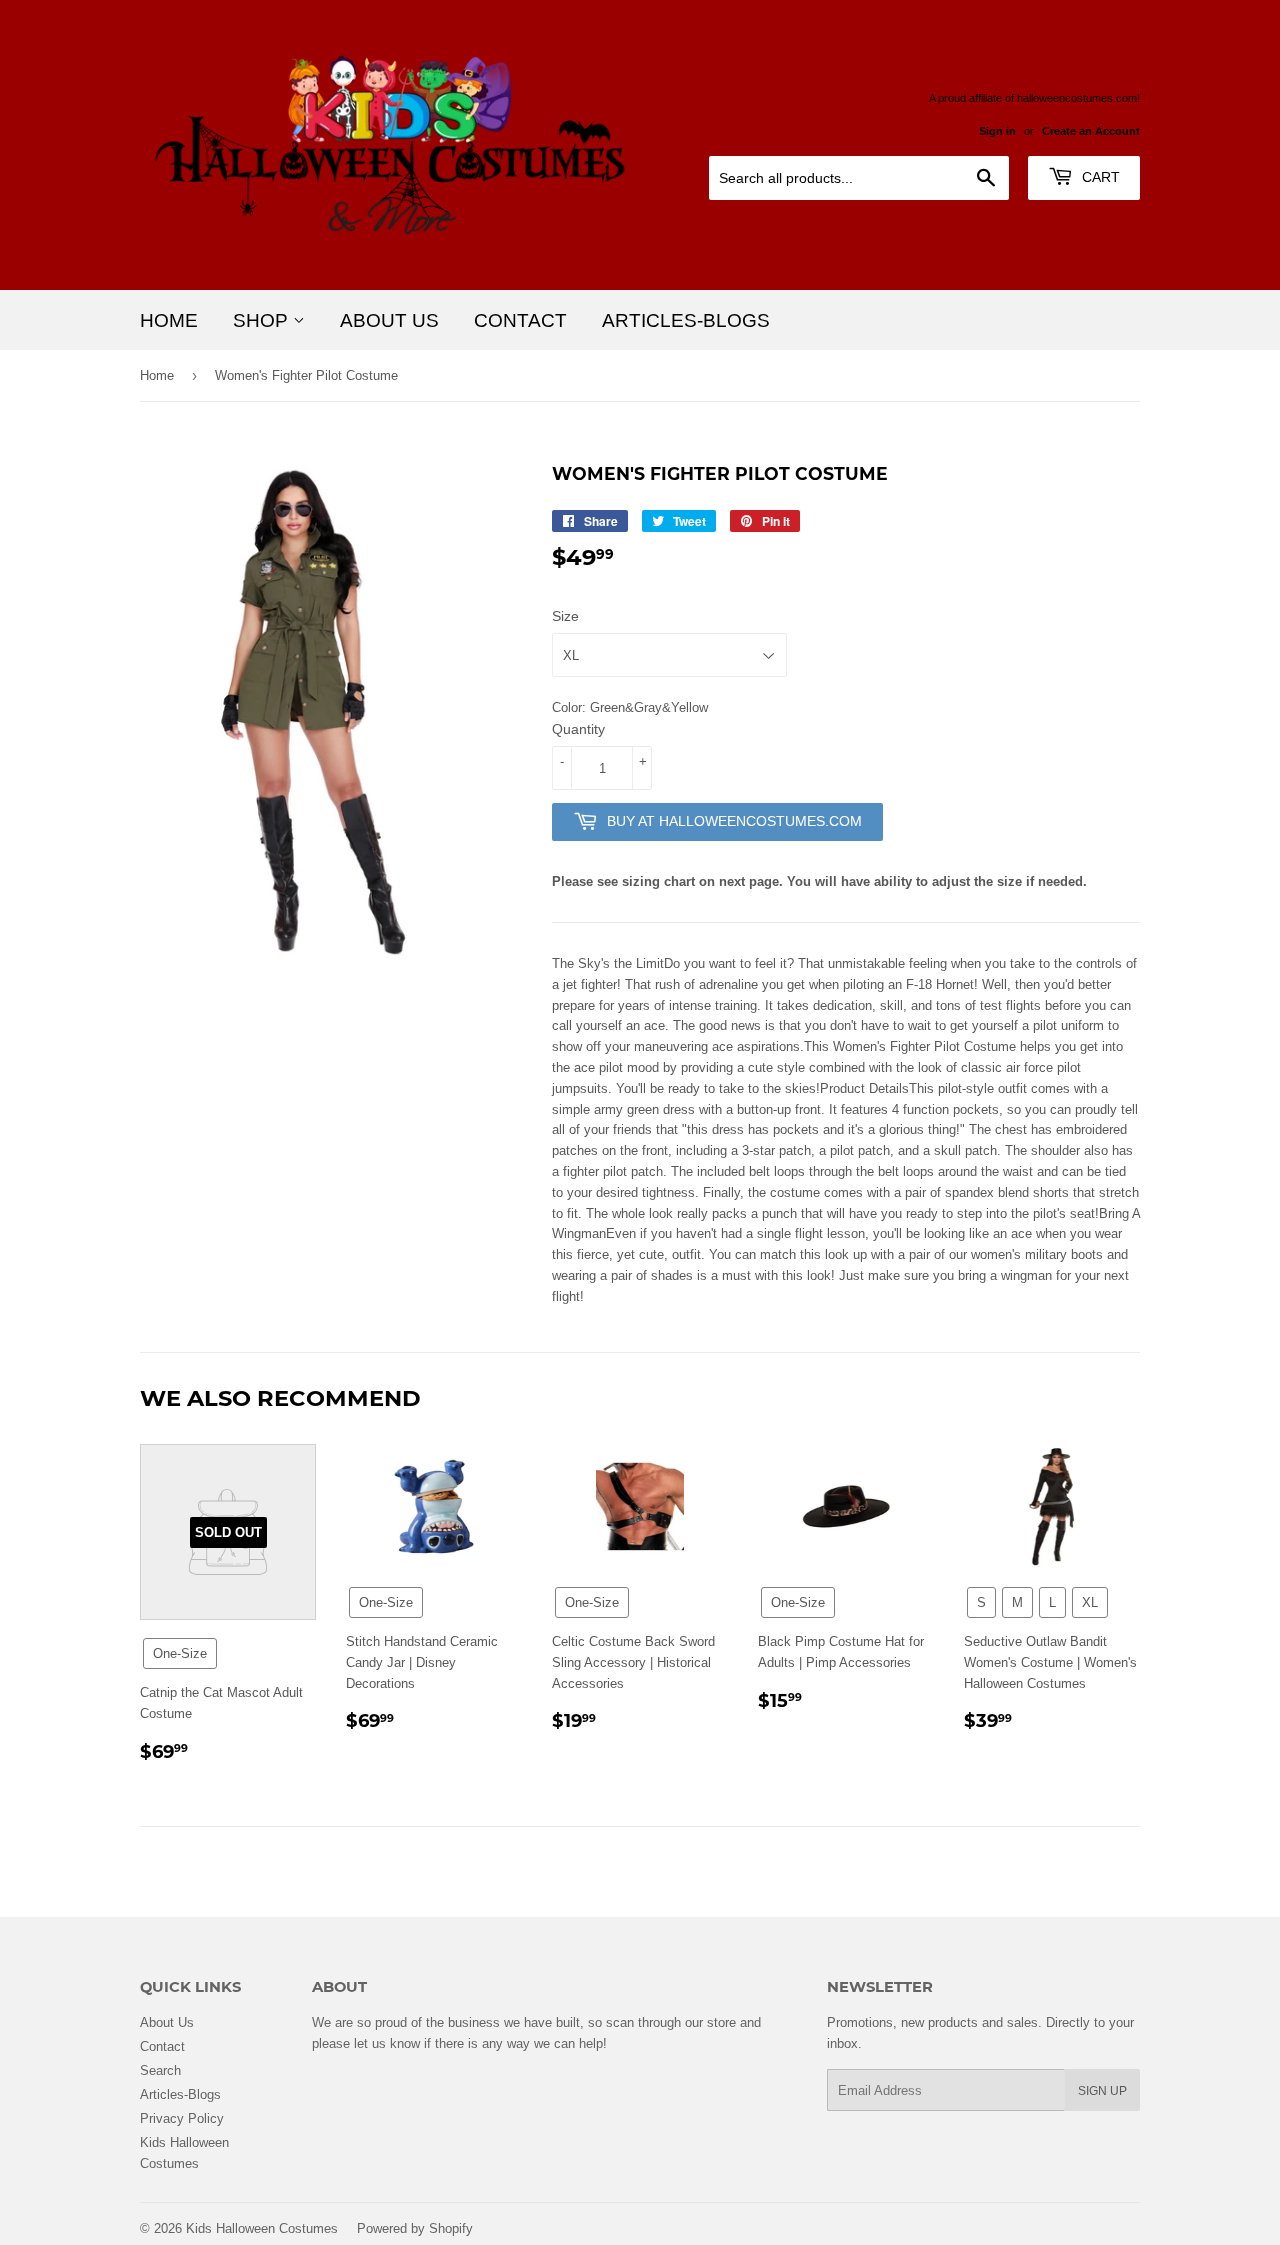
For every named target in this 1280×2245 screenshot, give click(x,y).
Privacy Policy (182, 2118)
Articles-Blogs (686, 320)
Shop (263, 320)
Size (565, 616)
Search (160, 2070)
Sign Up (1102, 2090)
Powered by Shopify (415, 2228)
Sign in (997, 131)
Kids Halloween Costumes (262, 2228)
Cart (1099, 177)
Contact (520, 320)
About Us (389, 320)
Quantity (578, 729)
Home (169, 320)
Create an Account (1091, 131)
